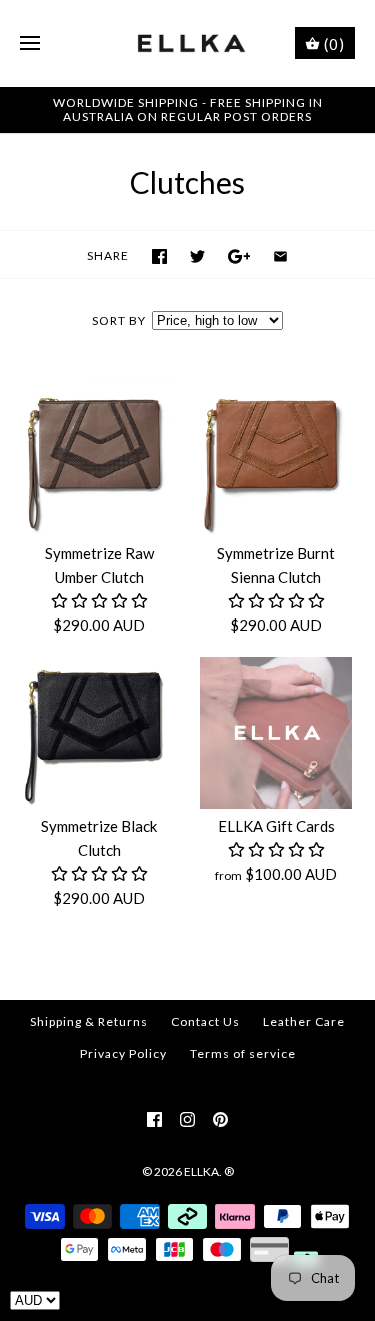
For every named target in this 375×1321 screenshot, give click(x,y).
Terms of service (243, 1053)
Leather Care (304, 1021)
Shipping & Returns (89, 1021)
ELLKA (201, 1171)
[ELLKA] (187, 43)
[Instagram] (187, 1119)
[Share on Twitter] (197, 256)
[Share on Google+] (239, 256)
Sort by (119, 320)
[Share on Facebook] (159, 256)
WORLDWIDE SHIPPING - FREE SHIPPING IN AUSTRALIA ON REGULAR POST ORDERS (188, 109)
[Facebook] (154, 1119)
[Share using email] (280, 256)
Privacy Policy (123, 1053)
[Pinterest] (220, 1119)
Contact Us (205, 1021)
